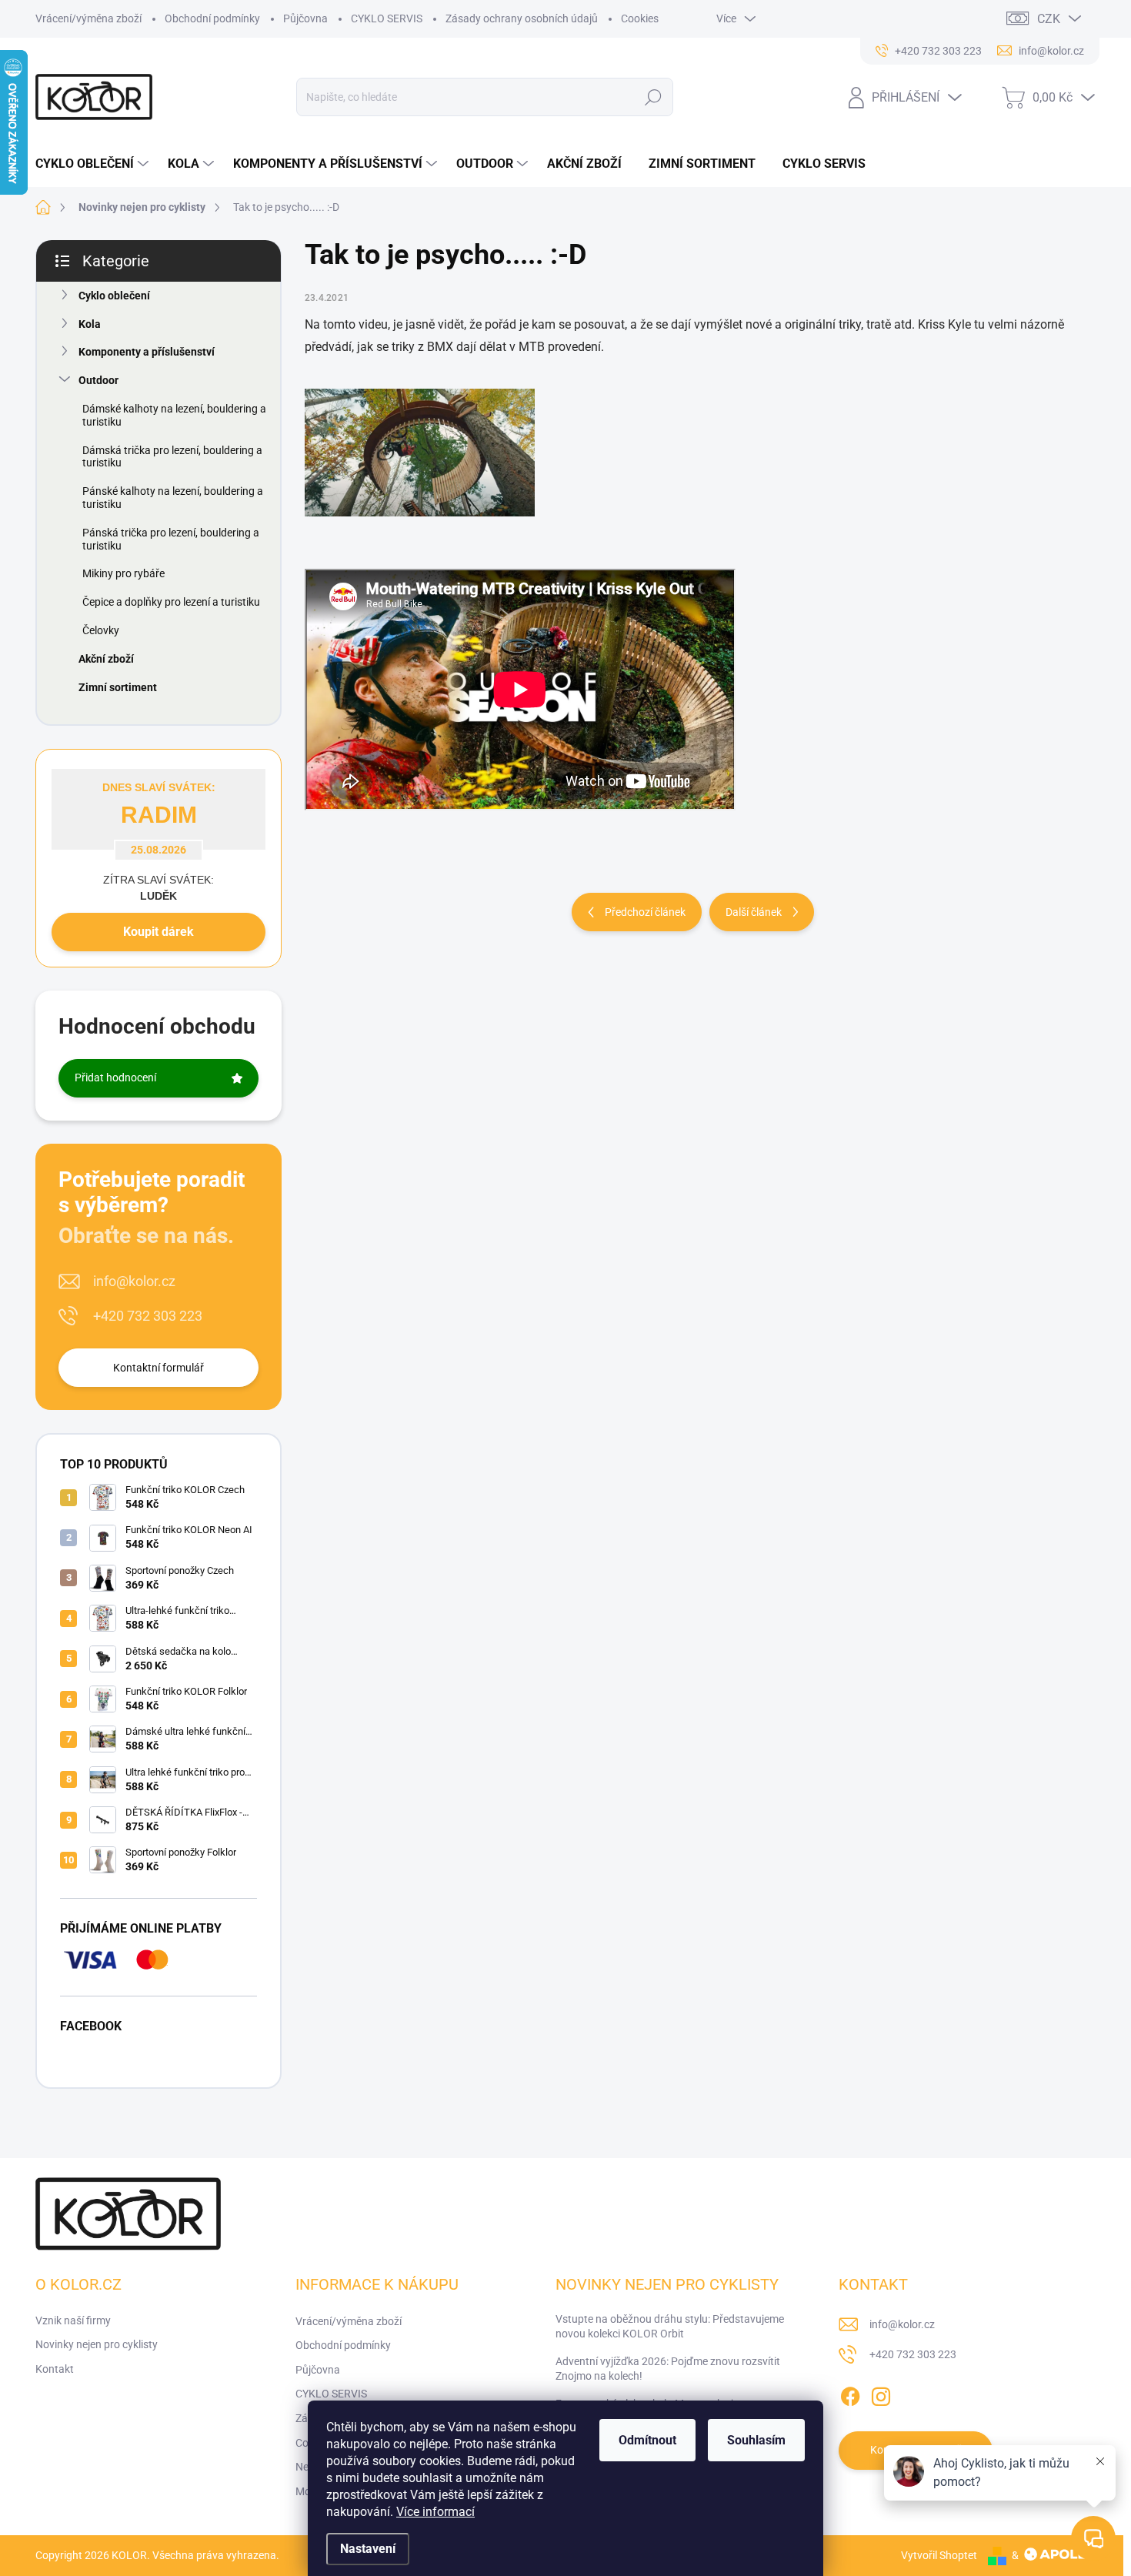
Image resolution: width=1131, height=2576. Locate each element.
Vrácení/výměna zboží (88, 18)
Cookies (640, 18)
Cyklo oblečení (114, 296)
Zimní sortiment (118, 687)
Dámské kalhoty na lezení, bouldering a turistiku (174, 415)
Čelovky (101, 630)
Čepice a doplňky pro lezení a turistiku (171, 602)
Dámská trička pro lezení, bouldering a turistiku (172, 457)
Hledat (654, 97)
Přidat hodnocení (115, 1078)
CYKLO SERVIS (387, 18)
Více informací (435, 2512)
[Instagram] (881, 2394)
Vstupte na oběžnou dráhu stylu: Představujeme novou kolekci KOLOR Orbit (670, 2327)
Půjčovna (305, 18)
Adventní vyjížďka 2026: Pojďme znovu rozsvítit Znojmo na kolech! (668, 2369)
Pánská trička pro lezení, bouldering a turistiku (171, 539)
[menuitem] (94, 164)
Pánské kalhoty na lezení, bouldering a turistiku (173, 498)
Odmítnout (647, 2440)
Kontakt (55, 2369)
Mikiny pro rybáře (123, 573)
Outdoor (98, 380)
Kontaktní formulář (158, 1368)
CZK (1049, 19)
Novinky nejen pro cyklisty (97, 2344)
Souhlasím (756, 2440)
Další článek (754, 912)
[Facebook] (850, 2394)
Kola (90, 324)
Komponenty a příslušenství (147, 352)
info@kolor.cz (134, 1281)
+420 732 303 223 (148, 1316)
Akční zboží (106, 659)
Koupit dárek (158, 932)
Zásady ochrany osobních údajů (522, 18)
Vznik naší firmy (73, 2320)
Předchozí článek (645, 912)
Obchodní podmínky (212, 18)
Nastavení (368, 2549)
